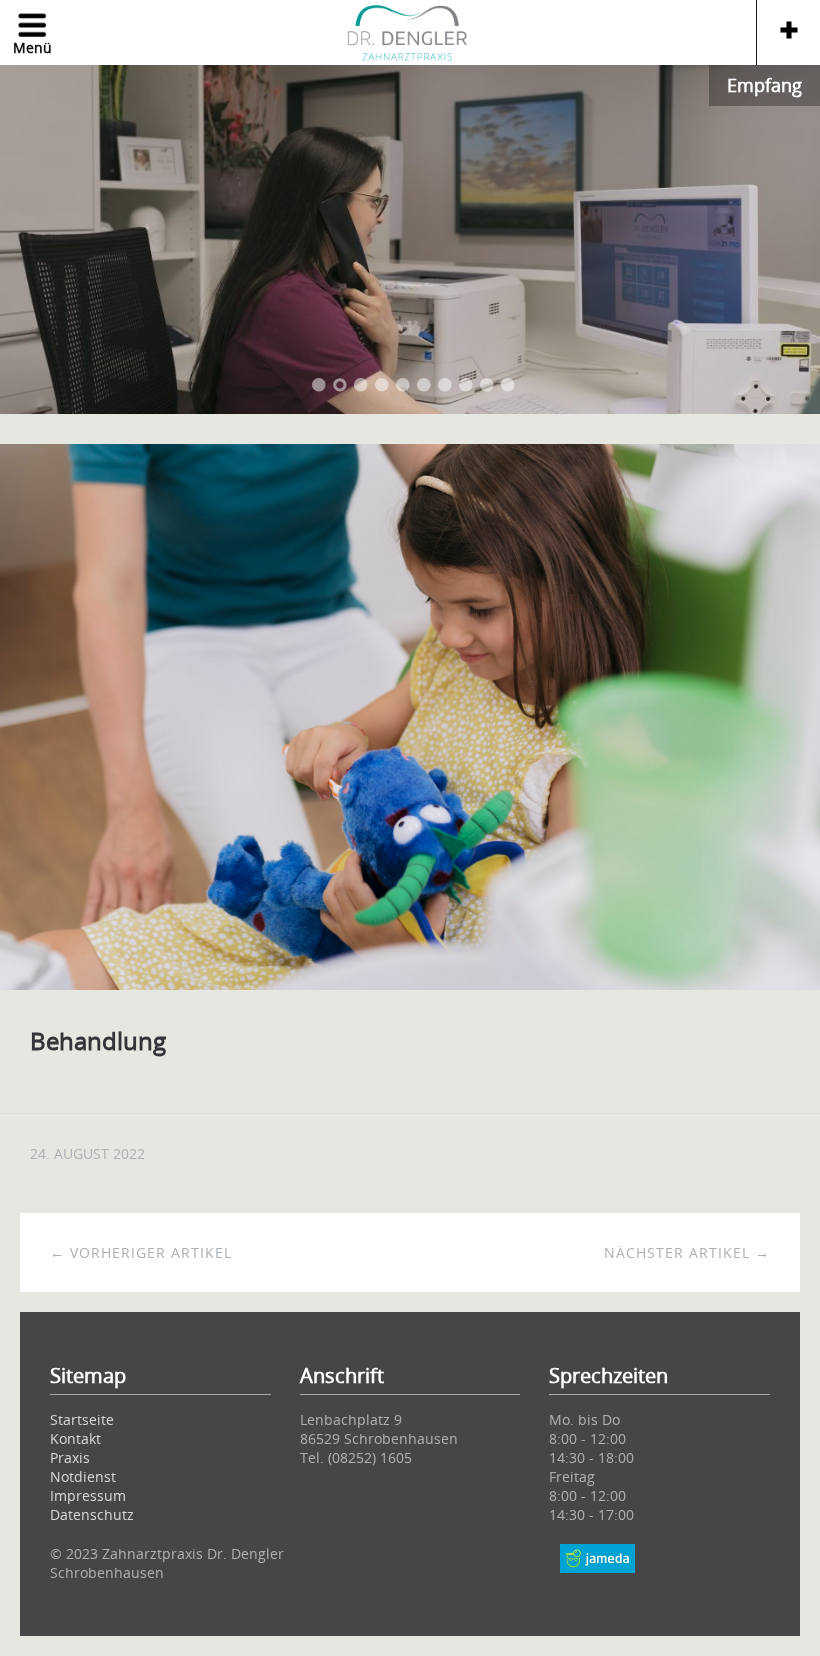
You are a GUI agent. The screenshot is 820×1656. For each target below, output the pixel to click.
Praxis (70, 1457)
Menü (32, 47)
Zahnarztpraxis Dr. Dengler (409, 35)
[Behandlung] (410, 984)
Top (597, 1586)
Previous (40, 238)
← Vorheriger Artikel (141, 1252)
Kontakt (75, 1438)
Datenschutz (92, 1514)
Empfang (764, 85)
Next (780, 238)
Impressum (88, 1495)
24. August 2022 (87, 1153)
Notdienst (83, 1476)
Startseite (82, 1419)
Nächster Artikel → (687, 1252)
